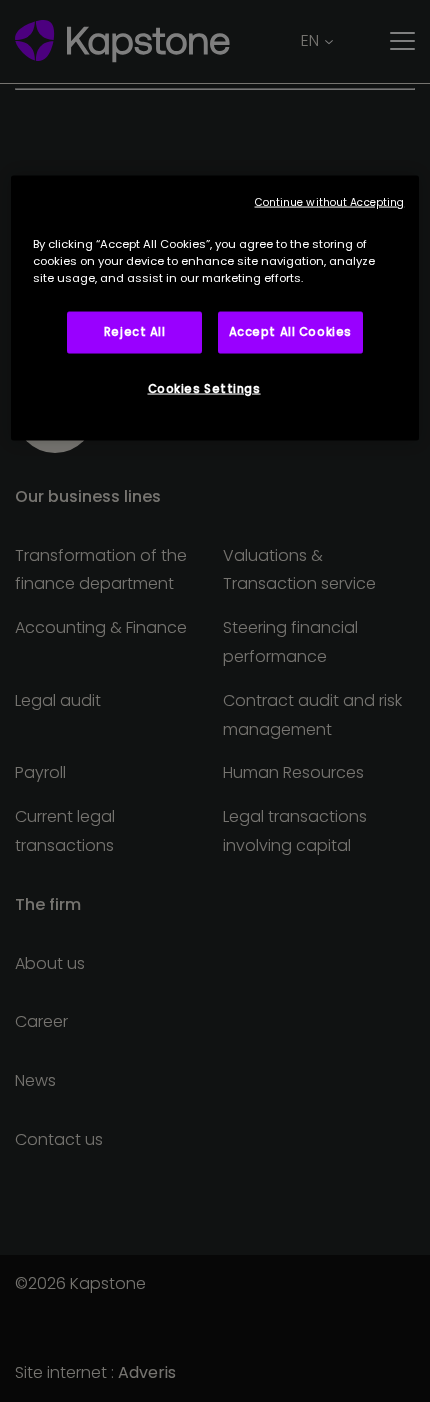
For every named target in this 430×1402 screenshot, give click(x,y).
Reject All (135, 332)
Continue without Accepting (330, 202)
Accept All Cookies (290, 332)
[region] (215, 308)
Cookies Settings (204, 389)
